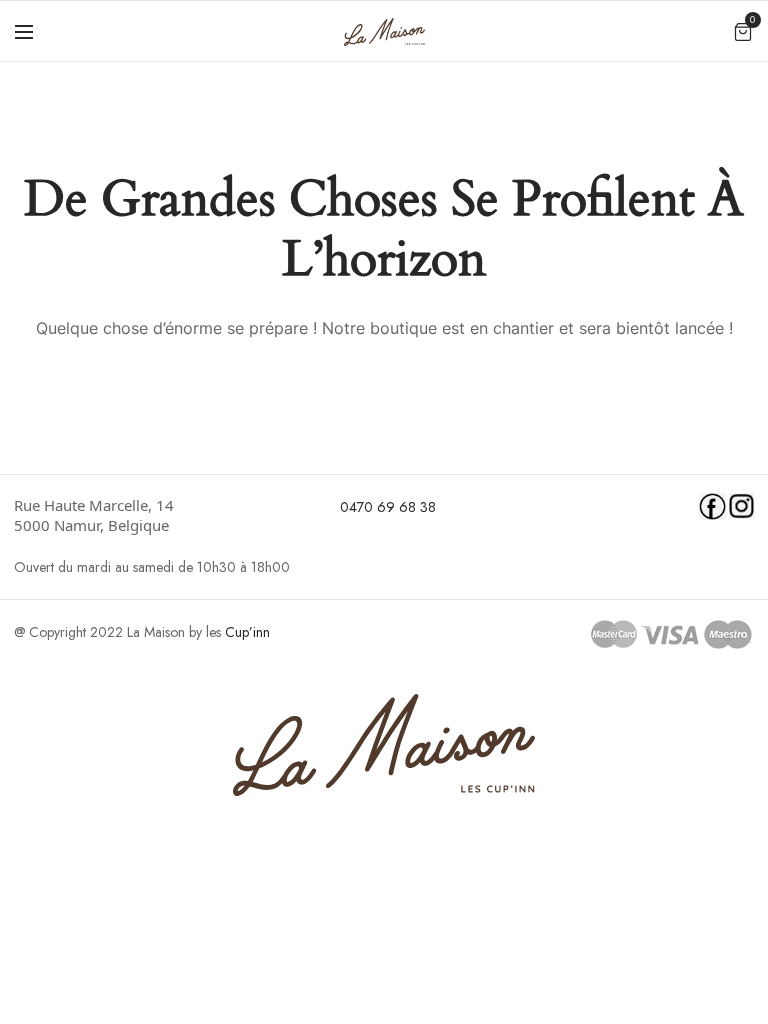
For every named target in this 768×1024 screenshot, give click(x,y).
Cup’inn (247, 632)
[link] (162, 515)
